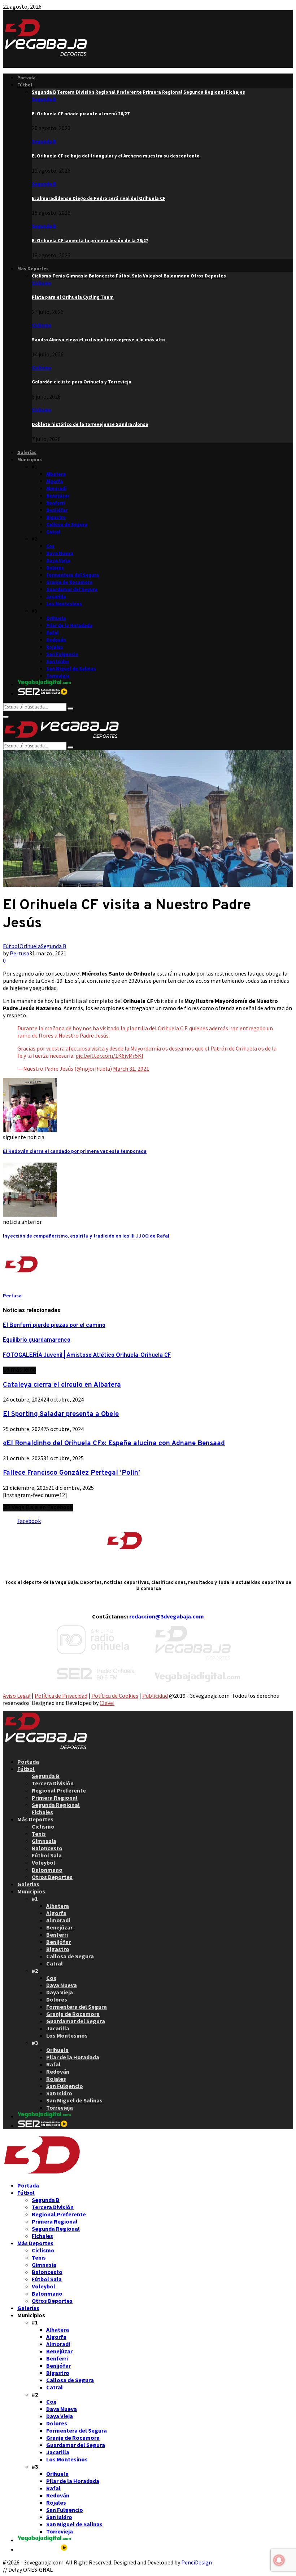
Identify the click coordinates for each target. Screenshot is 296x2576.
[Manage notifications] (279, 2560)
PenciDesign (197, 2562)
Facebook (29, 1521)
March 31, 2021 (131, 1069)
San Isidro (58, 661)
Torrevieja (58, 676)
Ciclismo (42, 283)
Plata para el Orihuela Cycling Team (73, 297)
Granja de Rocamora (69, 582)
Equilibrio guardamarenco (37, 1340)
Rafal (52, 633)
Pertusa (19, 953)
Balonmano (47, 1870)
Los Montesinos (64, 604)
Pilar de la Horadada (69, 625)
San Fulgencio (62, 654)
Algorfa (55, 481)
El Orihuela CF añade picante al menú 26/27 (81, 114)
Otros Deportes (52, 1877)
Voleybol (43, 1862)
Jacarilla (56, 597)
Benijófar (57, 510)
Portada (27, 78)
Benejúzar (58, 496)
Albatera (56, 474)
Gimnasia (44, 1841)
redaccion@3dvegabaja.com (167, 1616)
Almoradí (56, 488)
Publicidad (155, 1696)
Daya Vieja (58, 561)
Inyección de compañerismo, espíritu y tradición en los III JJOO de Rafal (86, 1236)
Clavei (107, 1703)
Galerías (27, 452)
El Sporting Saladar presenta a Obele (61, 1414)
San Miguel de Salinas (71, 669)
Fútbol (25, 85)
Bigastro (56, 517)
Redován (56, 640)
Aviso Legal (17, 1696)
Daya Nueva (60, 553)
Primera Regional (55, 1798)
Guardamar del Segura (72, 589)
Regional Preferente (59, 1790)
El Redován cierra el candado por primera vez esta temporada (75, 1152)
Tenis (39, 1834)
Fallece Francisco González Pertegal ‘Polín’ (71, 1473)
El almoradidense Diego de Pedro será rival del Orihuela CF (99, 198)
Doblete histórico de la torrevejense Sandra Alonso (90, 424)
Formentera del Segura (73, 575)
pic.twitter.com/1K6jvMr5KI (109, 1056)
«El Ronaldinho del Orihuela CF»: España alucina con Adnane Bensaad (114, 1443)
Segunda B (44, 99)
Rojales (55, 647)
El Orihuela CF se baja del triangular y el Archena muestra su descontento (116, 156)
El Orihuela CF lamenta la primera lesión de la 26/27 (90, 241)
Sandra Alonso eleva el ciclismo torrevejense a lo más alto (98, 340)
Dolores (55, 568)
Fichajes (42, 1812)
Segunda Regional (56, 1805)
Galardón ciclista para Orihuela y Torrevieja (82, 382)
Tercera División (53, 1783)
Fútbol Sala (47, 1855)
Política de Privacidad (61, 1696)
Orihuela (56, 618)
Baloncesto (47, 1848)
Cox (50, 546)
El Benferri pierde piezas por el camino (54, 1325)
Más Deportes (33, 269)
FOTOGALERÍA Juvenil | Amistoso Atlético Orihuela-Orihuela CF (87, 1355)
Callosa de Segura (67, 525)
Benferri (56, 503)
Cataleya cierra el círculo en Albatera (62, 1385)
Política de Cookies (115, 1696)
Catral (53, 532)
